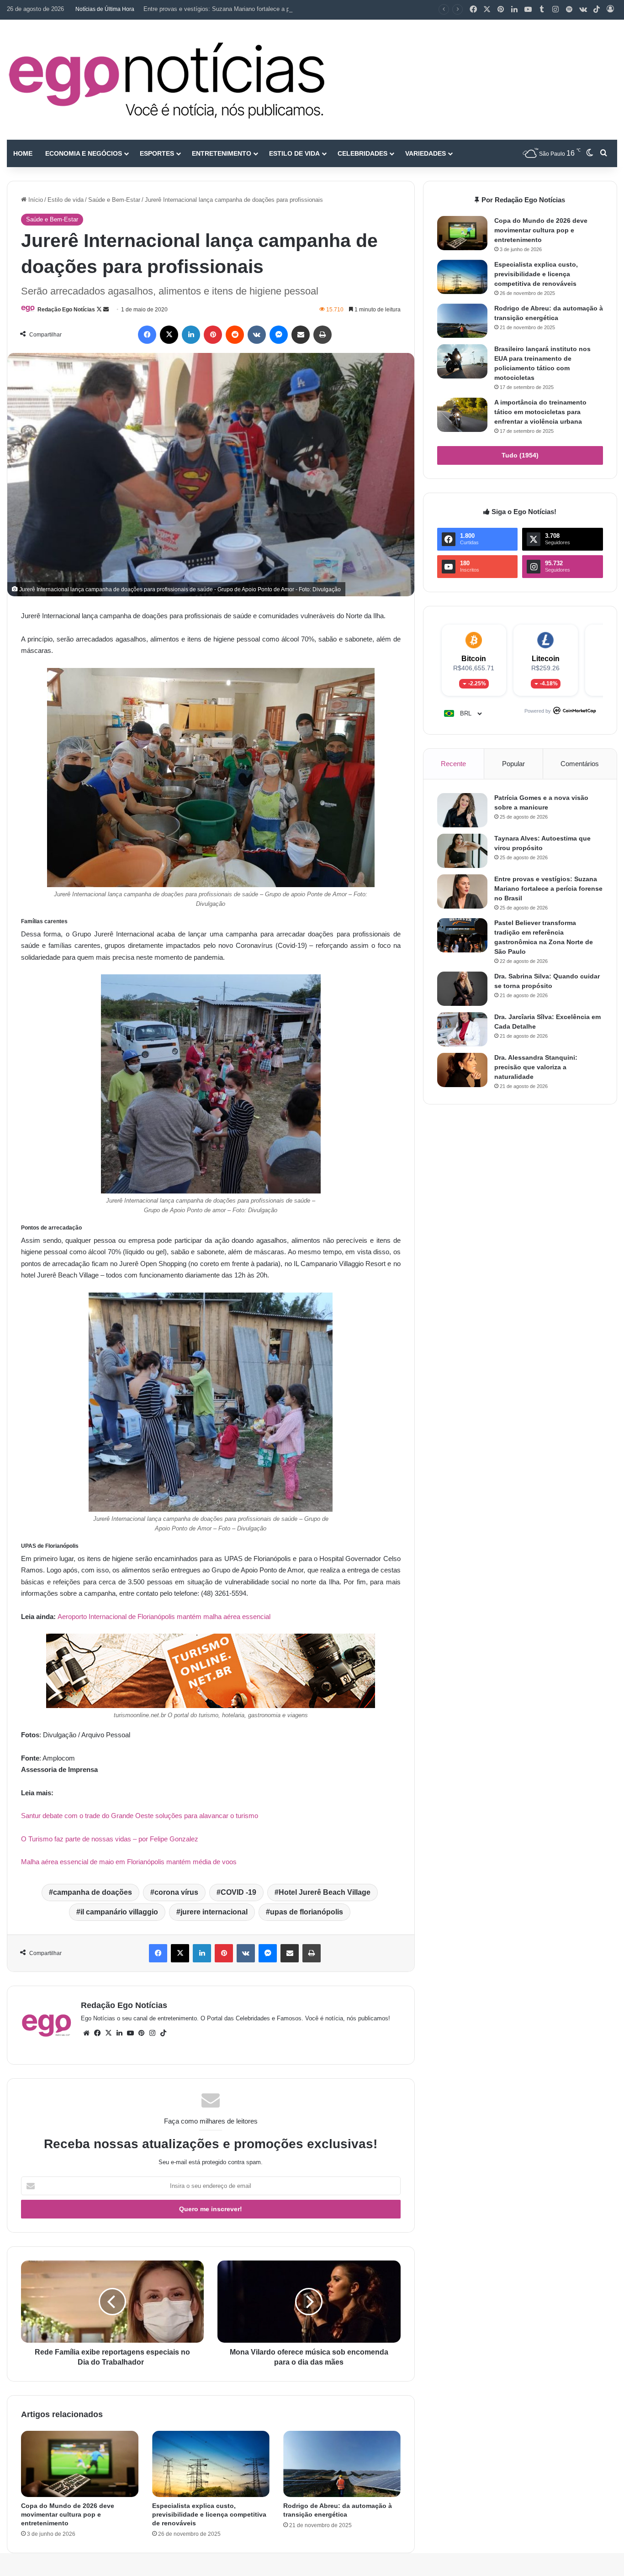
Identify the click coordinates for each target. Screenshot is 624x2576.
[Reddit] (235, 335)
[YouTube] (528, 10)
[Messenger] (279, 335)
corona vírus (176, 1892)
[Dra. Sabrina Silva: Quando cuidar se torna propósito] (462, 989)
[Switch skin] (590, 153)
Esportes (157, 153)
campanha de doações (93, 1892)
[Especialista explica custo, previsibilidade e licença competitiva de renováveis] (211, 2464)
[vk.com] (583, 10)
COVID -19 (238, 1892)
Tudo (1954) (520, 455)
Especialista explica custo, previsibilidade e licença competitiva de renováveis (209, 2514)
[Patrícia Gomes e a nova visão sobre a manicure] (462, 810)
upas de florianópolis (307, 1912)
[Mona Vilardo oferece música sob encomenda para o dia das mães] (309, 2302)
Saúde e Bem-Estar (114, 200)
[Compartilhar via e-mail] (301, 335)
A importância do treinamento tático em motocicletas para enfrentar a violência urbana (540, 412)
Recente (453, 764)
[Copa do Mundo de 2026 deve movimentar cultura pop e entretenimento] (80, 2464)
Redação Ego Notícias (66, 310)
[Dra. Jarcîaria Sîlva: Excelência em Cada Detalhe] (462, 1029)
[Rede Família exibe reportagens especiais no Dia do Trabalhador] (112, 2302)
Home (23, 153)
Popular (513, 764)
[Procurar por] (603, 153)
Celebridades (362, 153)
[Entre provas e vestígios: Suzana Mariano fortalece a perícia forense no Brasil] (462, 891)
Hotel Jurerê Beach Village (325, 1892)
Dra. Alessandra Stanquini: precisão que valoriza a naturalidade (536, 1067)
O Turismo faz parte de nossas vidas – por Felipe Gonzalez (110, 1839)
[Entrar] (610, 10)
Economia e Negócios (84, 153)
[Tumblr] (542, 10)
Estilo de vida (294, 153)
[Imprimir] (323, 335)
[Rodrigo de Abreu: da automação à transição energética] (342, 2464)
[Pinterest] (501, 10)
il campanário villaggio (119, 1912)
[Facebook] (473, 10)
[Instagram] (555, 10)
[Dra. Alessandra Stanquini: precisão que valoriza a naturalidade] (462, 1070)
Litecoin (546, 659)
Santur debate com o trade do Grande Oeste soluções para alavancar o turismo (140, 1816)
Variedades (426, 153)
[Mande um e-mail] (106, 310)
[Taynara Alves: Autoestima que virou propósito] (462, 851)
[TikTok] (597, 10)
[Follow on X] (100, 310)
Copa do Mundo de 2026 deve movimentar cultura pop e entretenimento (68, 2514)
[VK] (257, 335)
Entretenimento (222, 153)
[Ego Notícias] (167, 80)
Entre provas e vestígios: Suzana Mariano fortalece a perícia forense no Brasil (247, 9)
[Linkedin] (514, 10)
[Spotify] (569, 10)
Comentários (580, 764)
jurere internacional (214, 1912)
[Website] (86, 2033)
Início (35, 200)
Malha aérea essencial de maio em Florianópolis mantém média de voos (129, 1862)
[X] (487, 10)
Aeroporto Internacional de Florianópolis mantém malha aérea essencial (164, 1617)
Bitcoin (474, 659)
